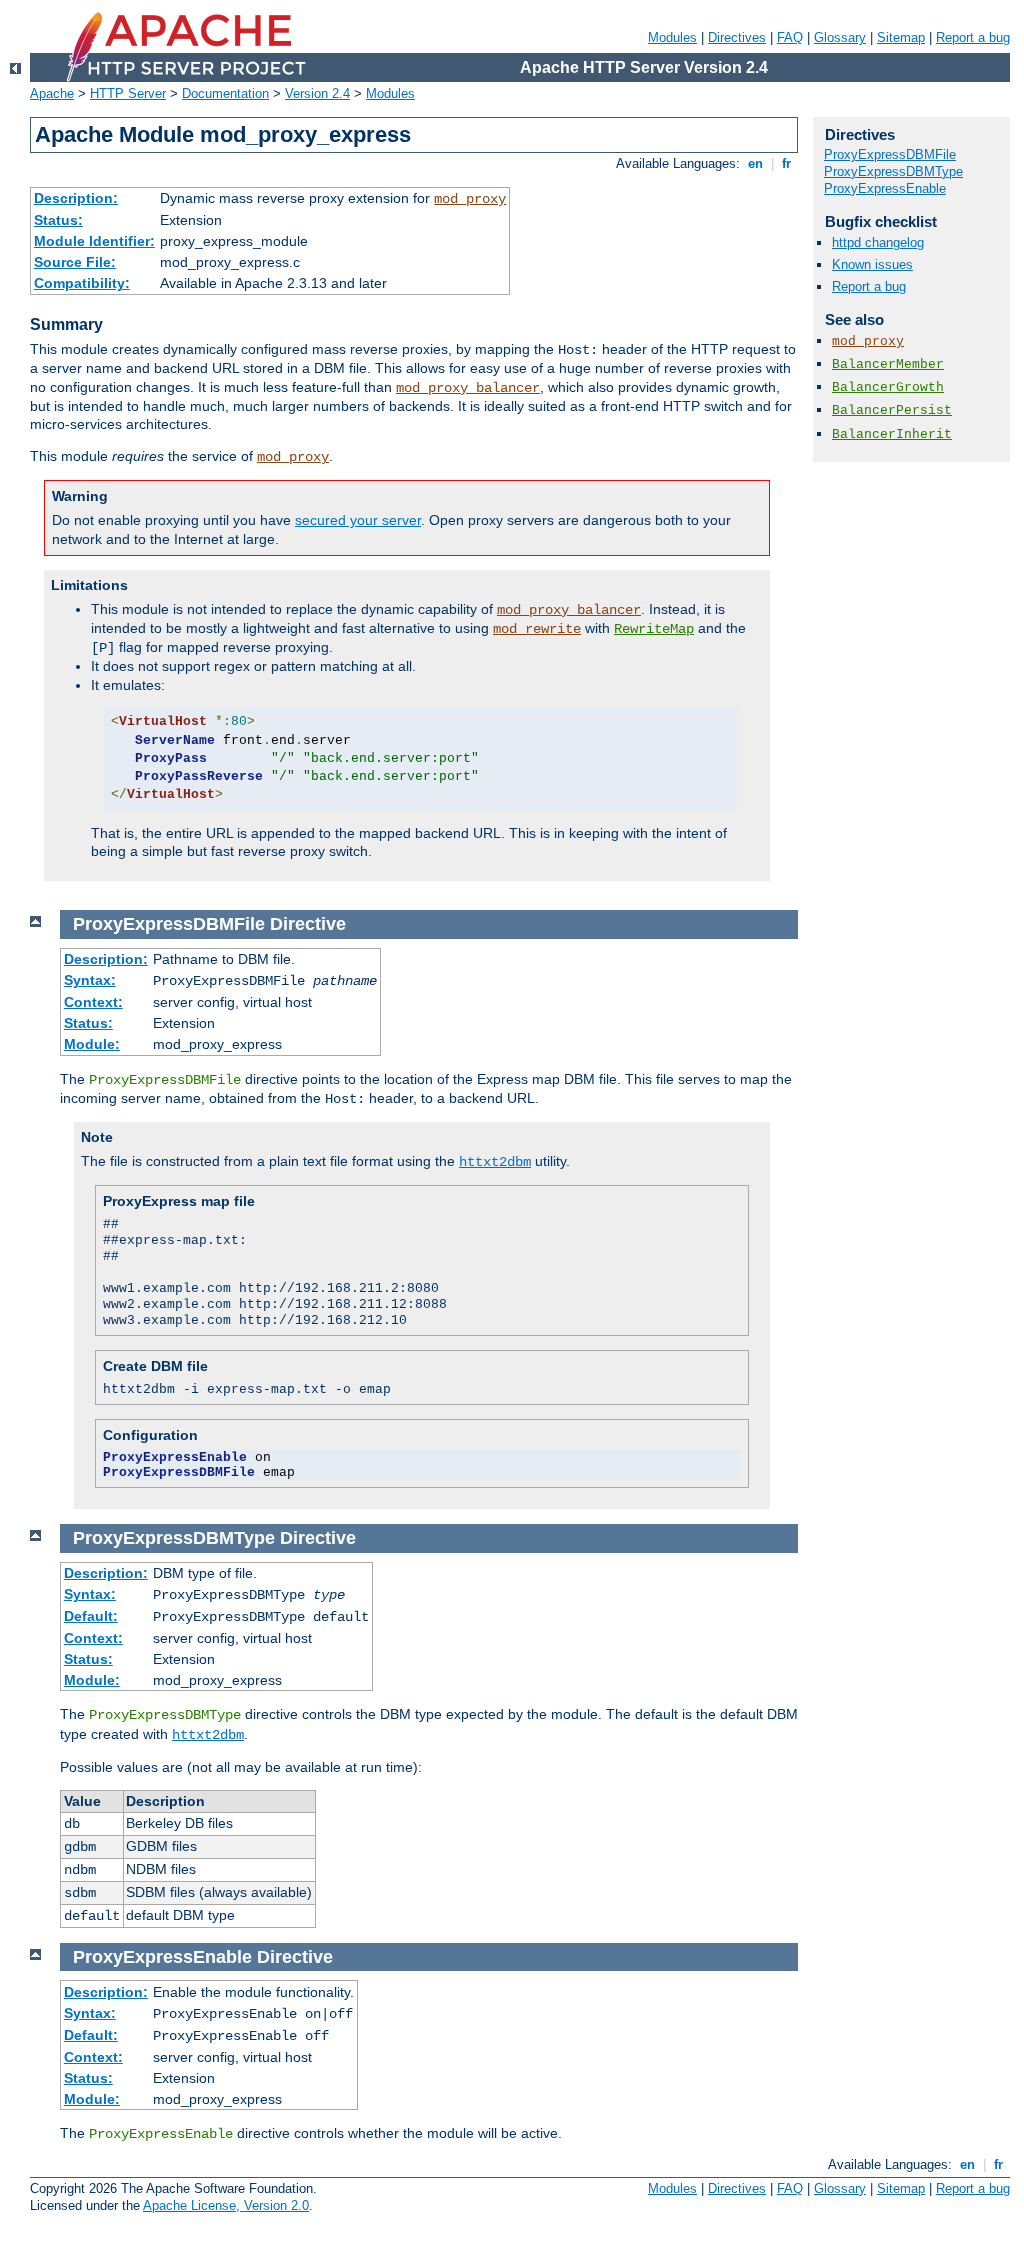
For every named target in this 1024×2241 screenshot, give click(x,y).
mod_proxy (470, 199)
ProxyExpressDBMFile (890, 154)
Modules (672, 37)
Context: (93, 1002)
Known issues (872, 264)
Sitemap (901, 37)
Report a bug (973, 37)
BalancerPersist (892, 410)
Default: (91, 1616)
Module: (92, 1044)
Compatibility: (82, 283)
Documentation (225, 93)
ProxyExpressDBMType (893, 171)
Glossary (840, 37)
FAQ (790, 37)
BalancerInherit (892, 434)
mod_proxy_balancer (468, 388)
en (755, 163)
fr (786, 163)
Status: (58, 220)
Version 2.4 (317, 93)
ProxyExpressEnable (885, 188)
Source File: (75, 262)
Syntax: (90, 980)
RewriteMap (654, 629)
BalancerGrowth (888, 387)
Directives (737, 37)
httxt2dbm (495, 1162)
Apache (52, 93)
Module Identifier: (94, 241)
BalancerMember (888, 364)
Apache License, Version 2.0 (226, 2205)
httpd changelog (878, 242)
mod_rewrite (537, 629)
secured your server (358, 520)
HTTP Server (128, 93)
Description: (76, 198)
